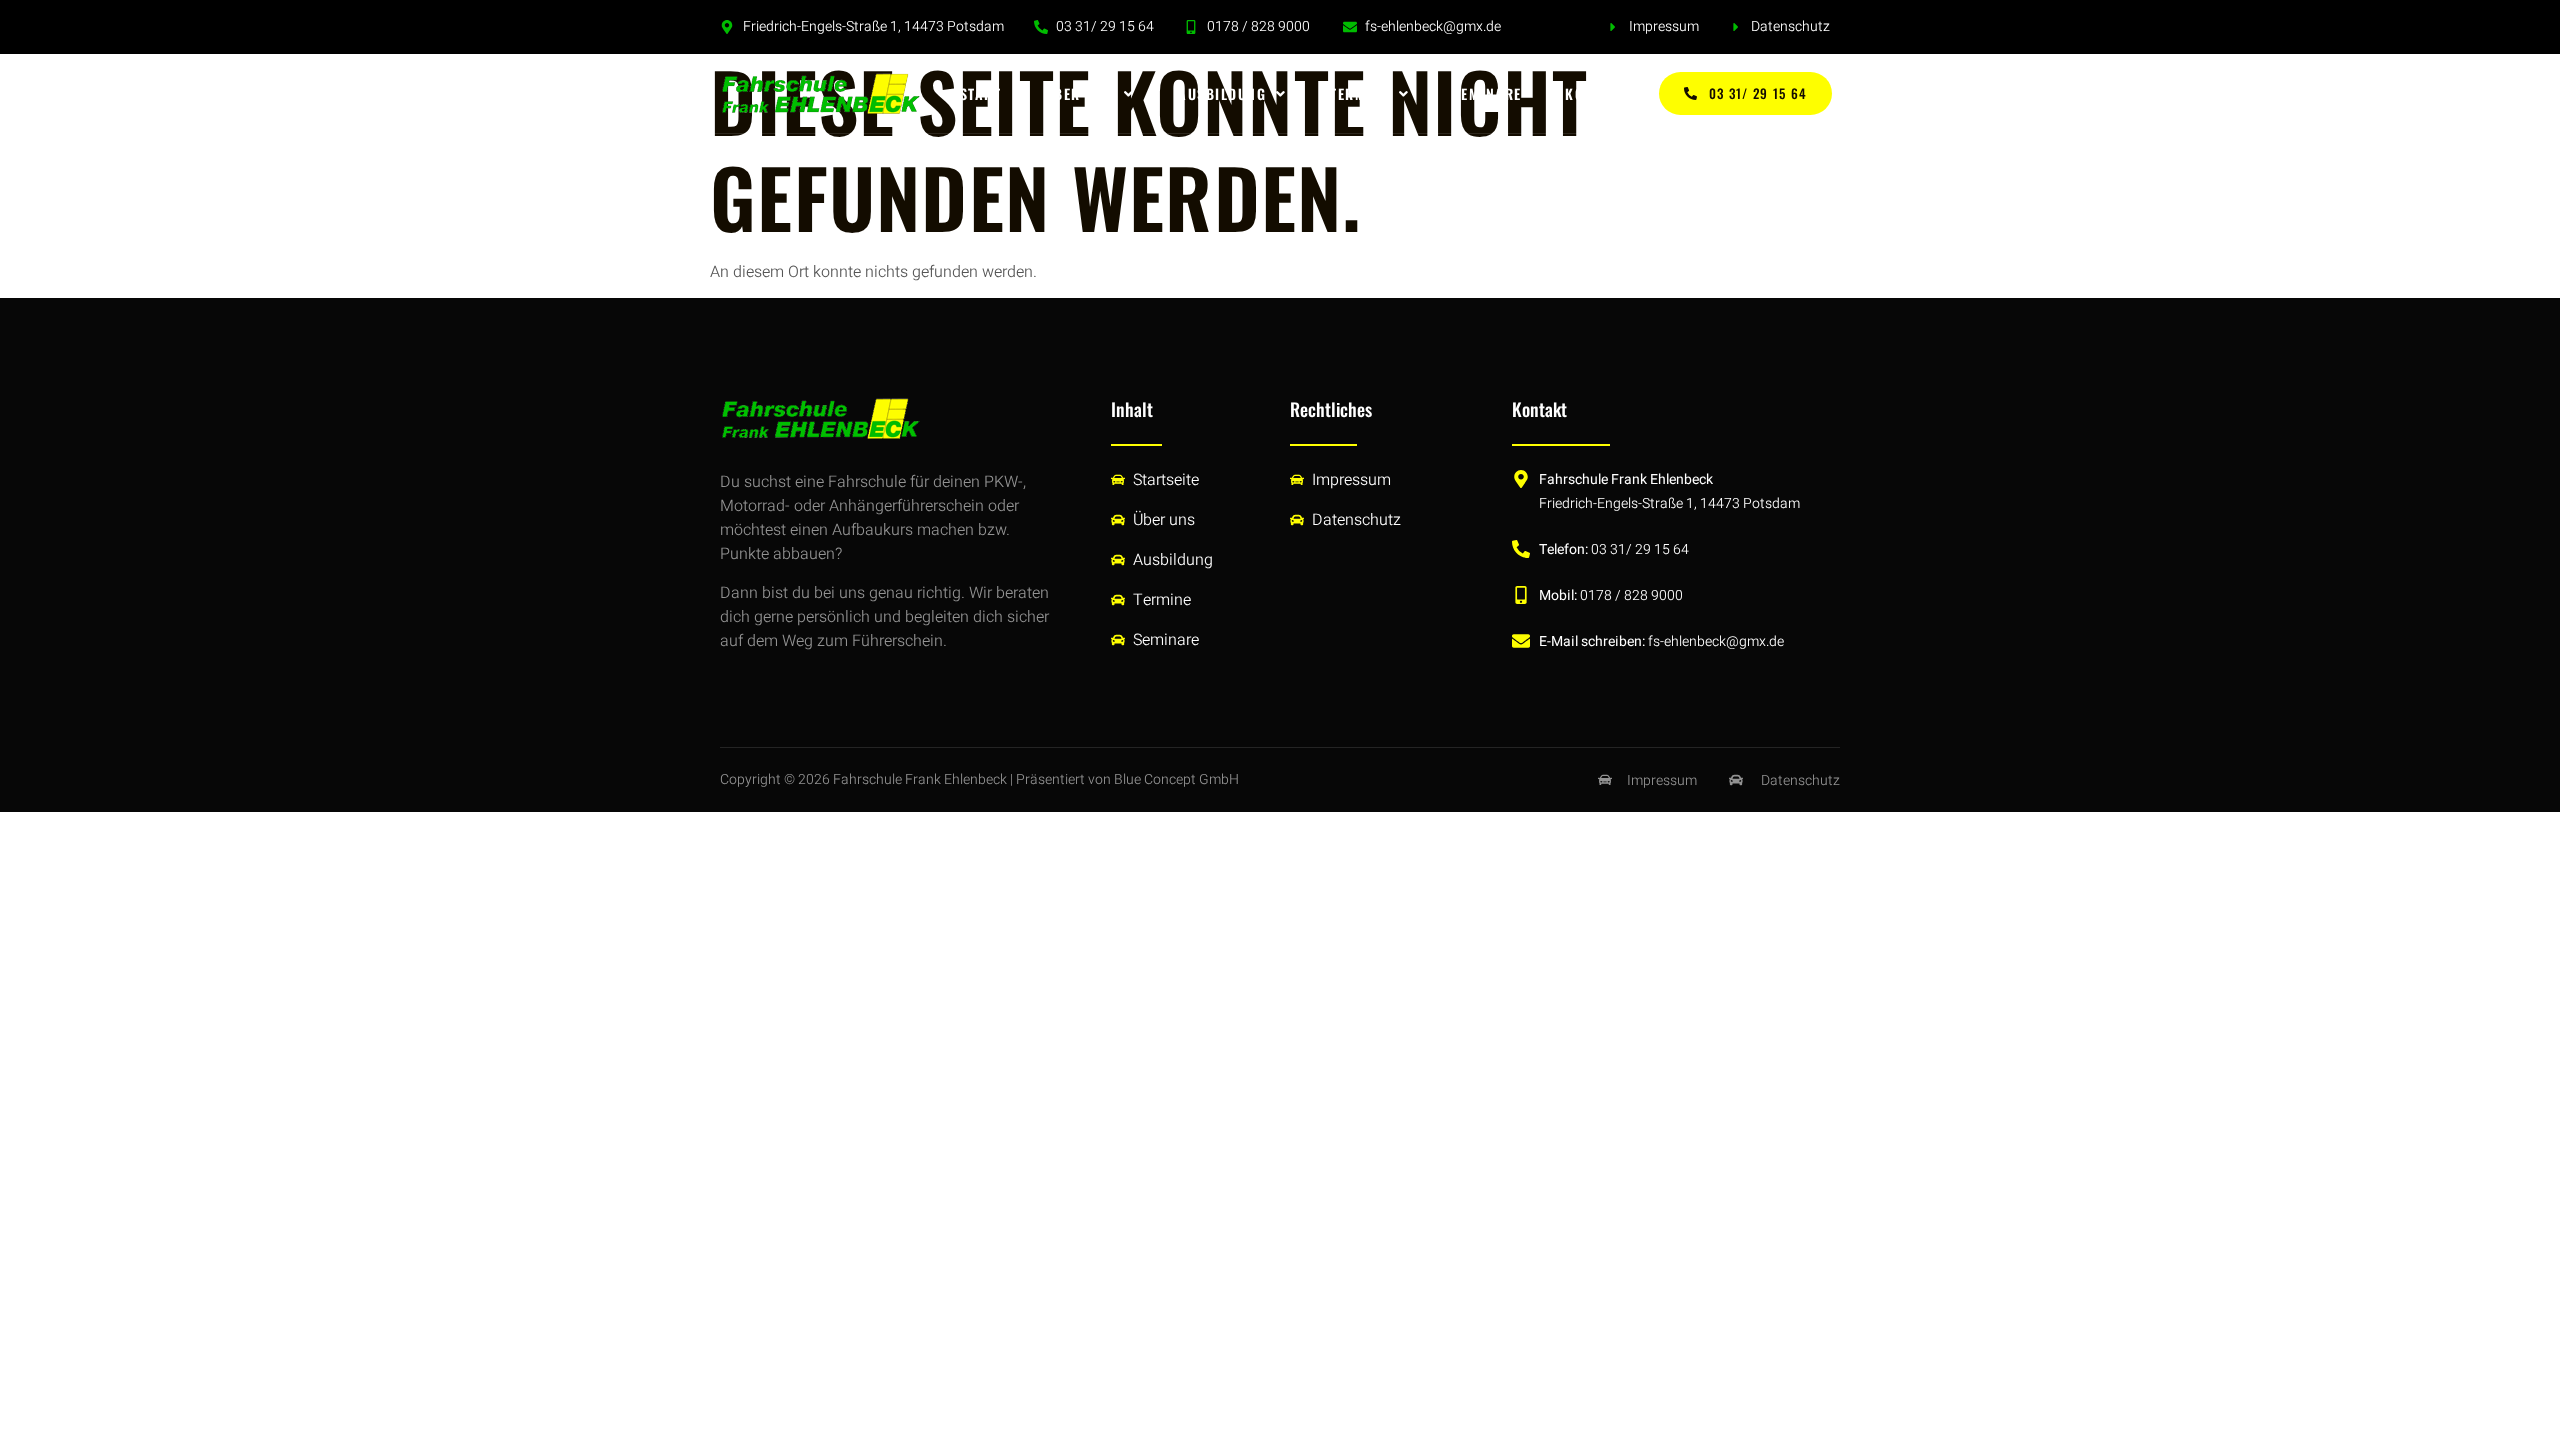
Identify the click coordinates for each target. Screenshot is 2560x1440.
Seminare (1487, 93)
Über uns (1079, 93)
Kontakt (1596, 93)
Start (981, 93)
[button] (1089, 94)
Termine (1359, 93)
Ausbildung (1222, 93)
